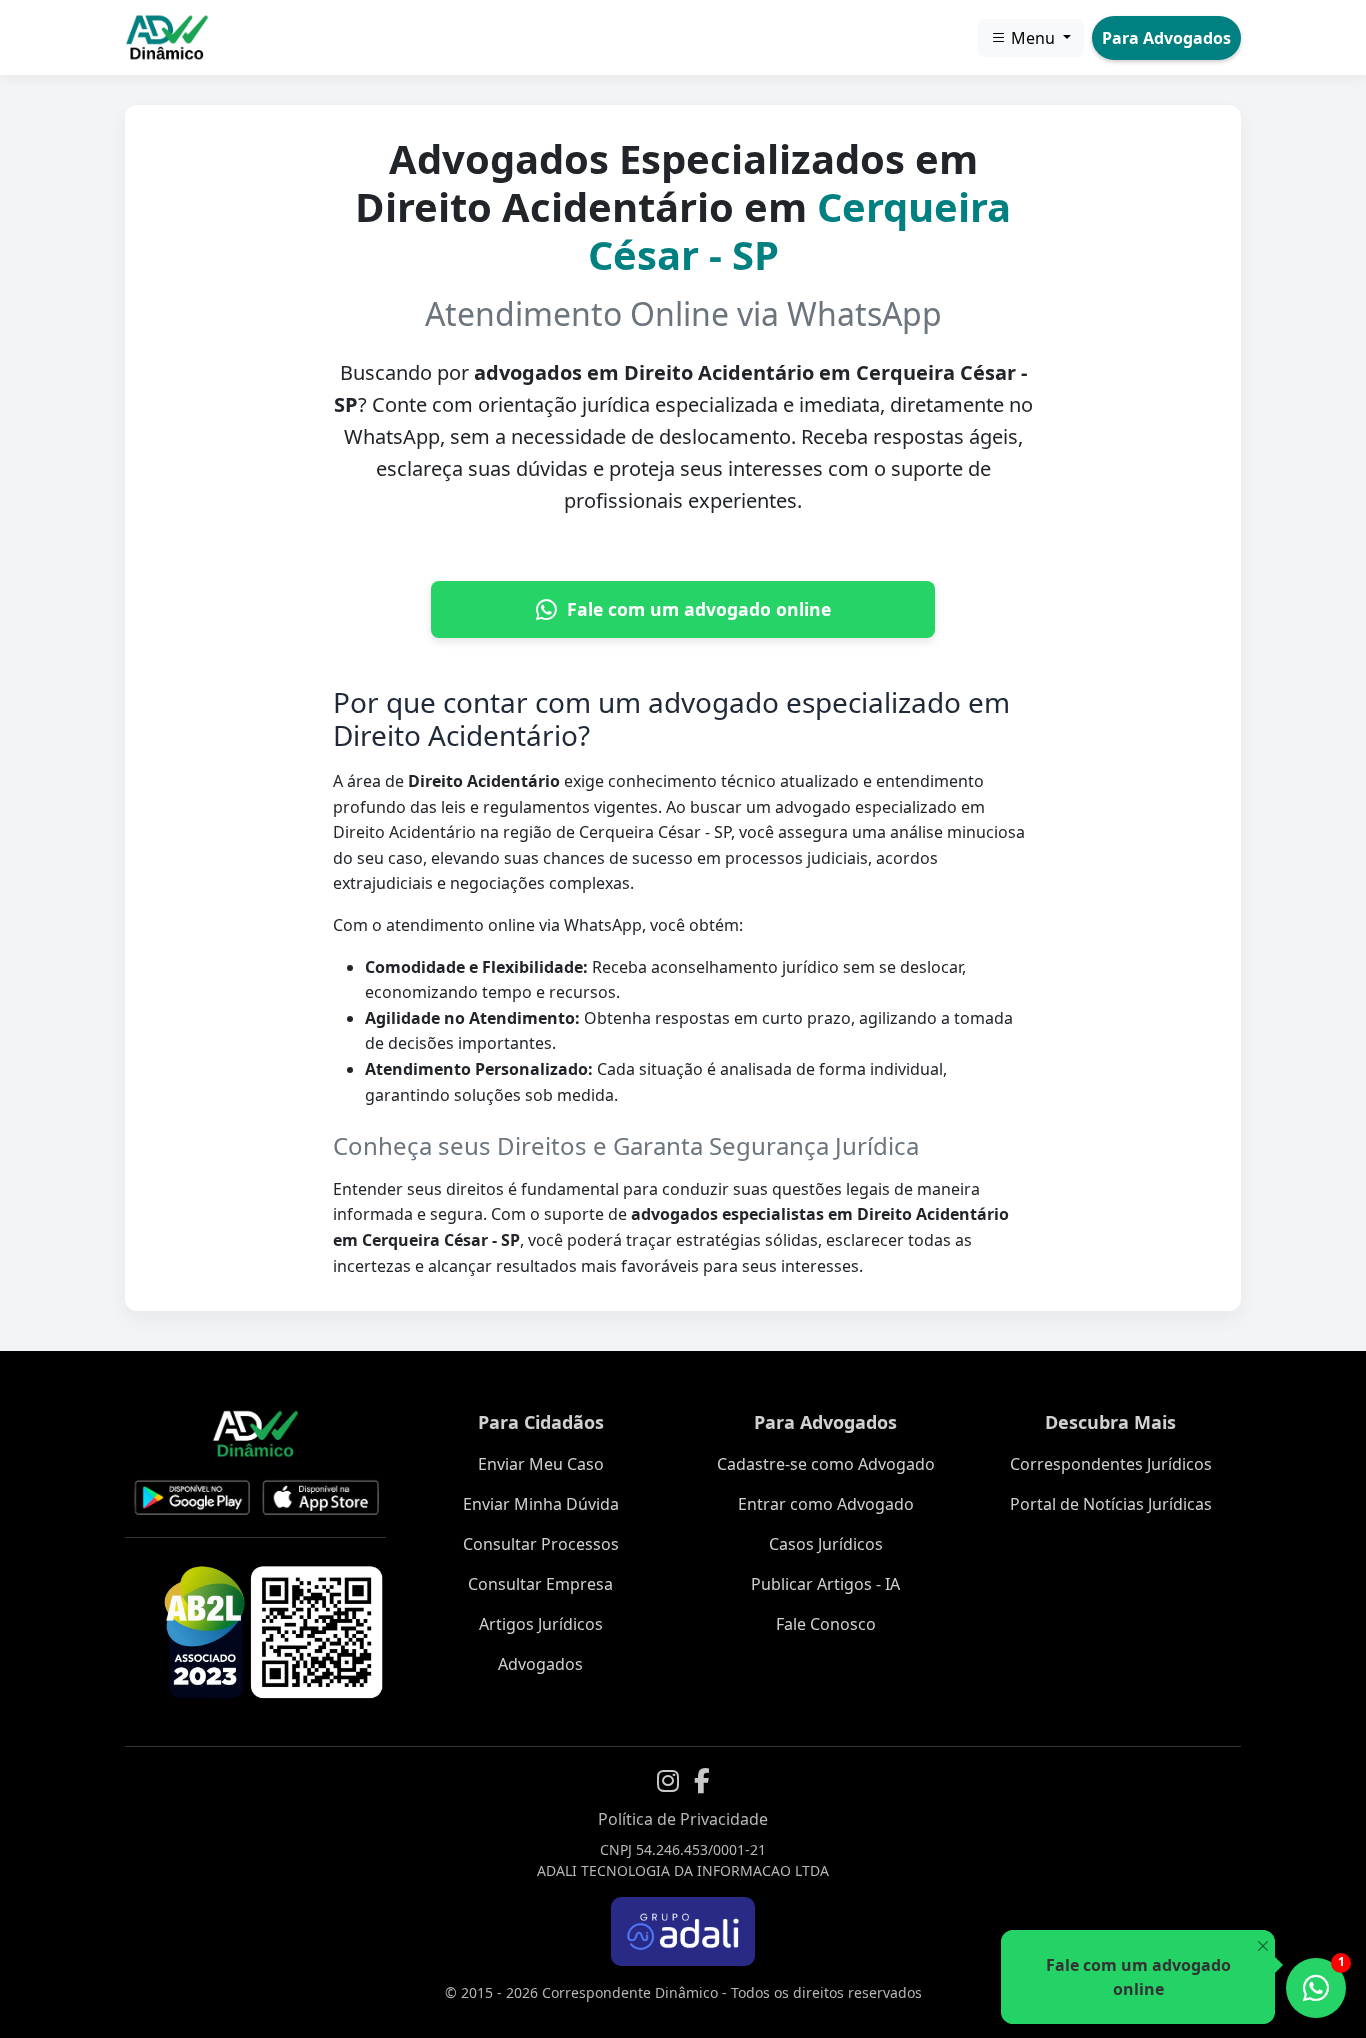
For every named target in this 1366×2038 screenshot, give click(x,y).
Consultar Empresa (540, 1584)
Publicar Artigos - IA (825, 1584)
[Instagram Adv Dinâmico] (668, 1781)
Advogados (540, 1664)
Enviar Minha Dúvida (541, 1504)
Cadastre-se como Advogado (826, 1464)
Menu (1033, 38)
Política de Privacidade (683, 1819)
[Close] (1262, 1946)
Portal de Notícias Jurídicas (1111, 1504)
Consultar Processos (541, 1544)
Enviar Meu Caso (541, 1464)
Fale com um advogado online (699, 609)
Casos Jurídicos (826, 1544)
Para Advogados (1166, 38)
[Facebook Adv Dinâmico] (702, 1781)
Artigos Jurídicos (541, 1624)
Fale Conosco (826, 1624)
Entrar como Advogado (826, 1504)
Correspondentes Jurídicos (1111, 1464)
